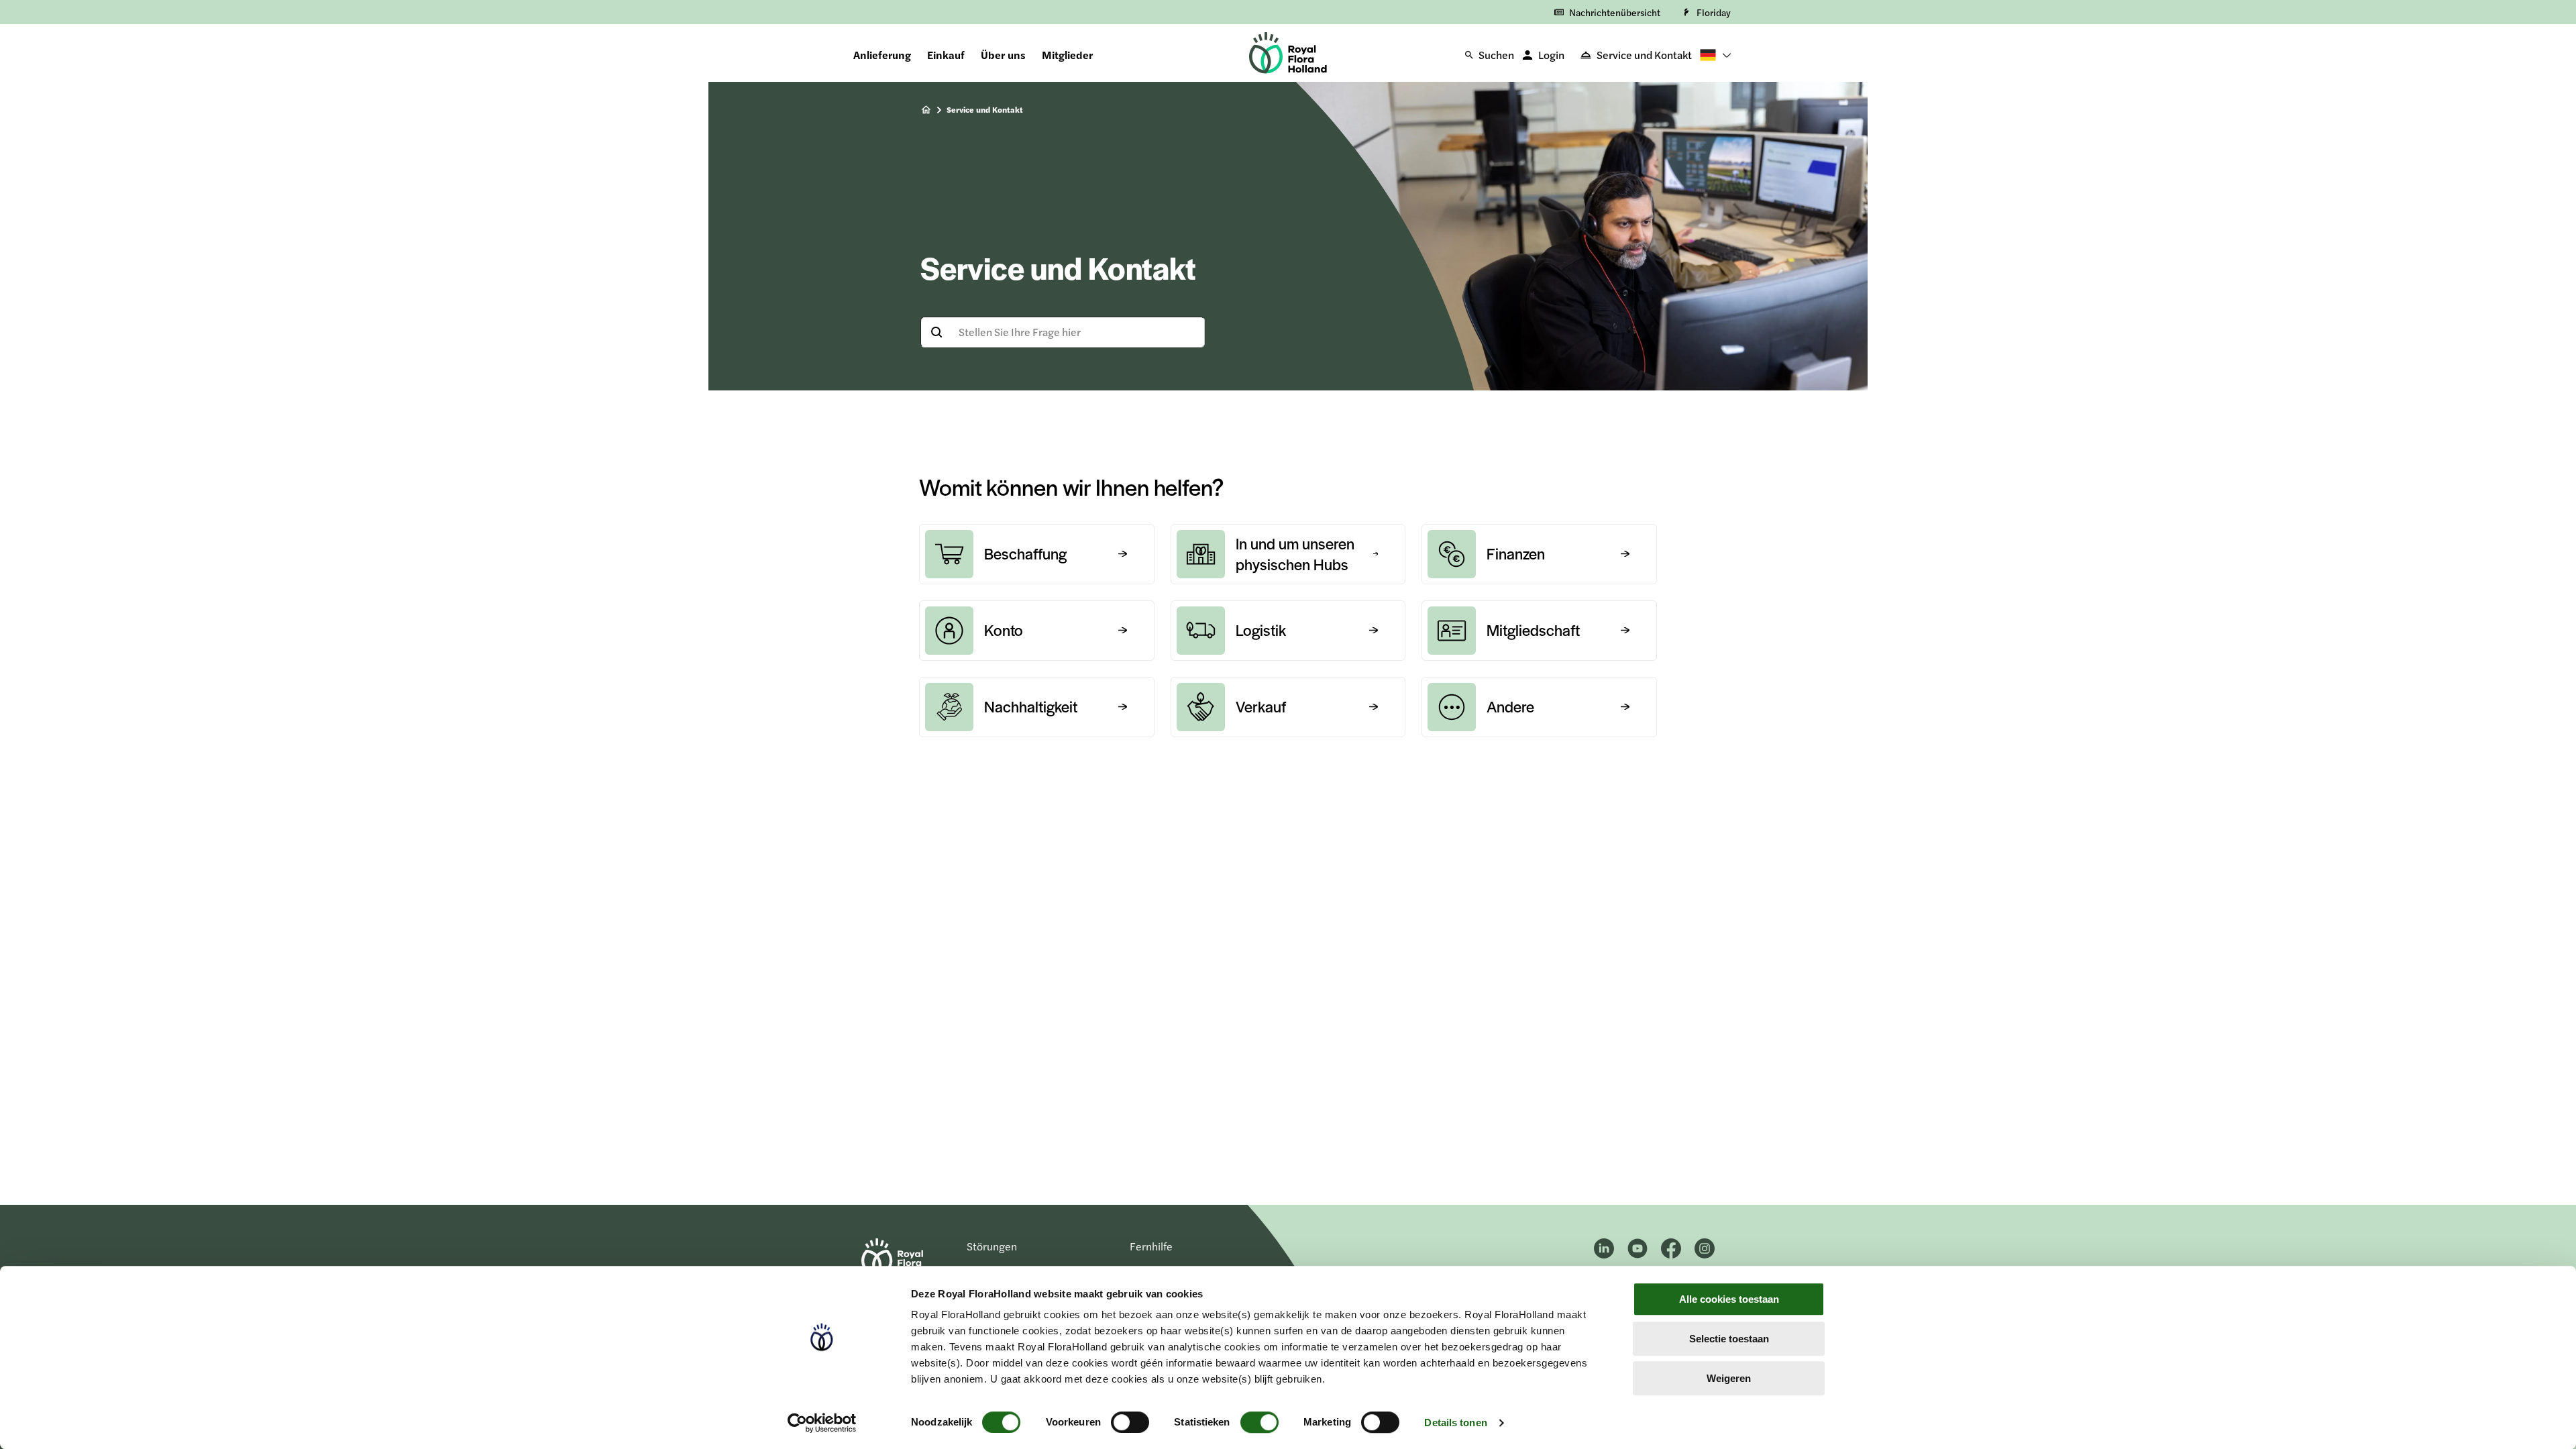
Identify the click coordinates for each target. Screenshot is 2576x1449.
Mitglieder (1067, 55)
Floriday (1714, 12)
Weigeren (1729, 1378)
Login (1551, 55)
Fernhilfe (1151, 1246)
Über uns (1003, 55)
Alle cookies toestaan (1729, 1299)
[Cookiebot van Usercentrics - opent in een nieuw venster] (822, 1423)
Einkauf (946, 55)
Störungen (992, 1246)
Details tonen (1455, 1423)
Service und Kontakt (1644, 55)
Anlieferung (882, 55)
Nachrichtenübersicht (1615, 12)
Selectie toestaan (1729, 1339)
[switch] (1130, 1422)
